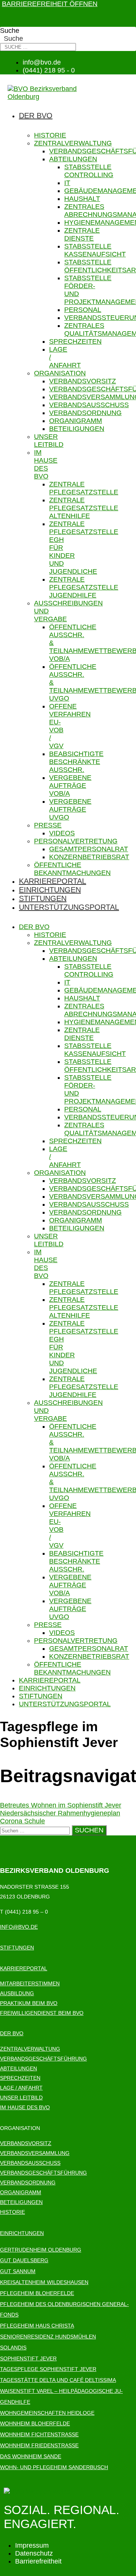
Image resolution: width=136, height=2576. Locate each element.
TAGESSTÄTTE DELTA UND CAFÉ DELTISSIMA (58, 2380)
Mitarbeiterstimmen (30, 1983)
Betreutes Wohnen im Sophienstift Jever (61, 1805)
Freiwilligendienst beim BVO (42, 2013)
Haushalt (82, 199)
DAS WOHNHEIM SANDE (31, 2456)
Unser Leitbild (49, 441)
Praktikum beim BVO (29, 2003)
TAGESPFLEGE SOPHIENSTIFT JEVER (48, 2369)
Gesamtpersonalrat (89, 849)
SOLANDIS (13, 2348)
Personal (83, 310)
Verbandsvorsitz (83, 381)
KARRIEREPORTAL (24, 1968)
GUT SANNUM (18, 2271)
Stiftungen (43, 898)
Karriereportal (53, 881)
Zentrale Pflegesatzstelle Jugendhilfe (84, 587)
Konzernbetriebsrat (89, 857)
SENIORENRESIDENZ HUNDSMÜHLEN (48, 2337)
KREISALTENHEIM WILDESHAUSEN (44, 2282)
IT (67, 183)
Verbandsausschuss (89, 405)
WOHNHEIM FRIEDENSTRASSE (39, 2445)
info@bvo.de (19, 1927)
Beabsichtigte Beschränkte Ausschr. (76, 762)
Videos (62, 833)
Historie (50, 135)
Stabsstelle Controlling (89, 171)
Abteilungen (73, 159)
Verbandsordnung (85, 413)
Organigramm (76, 421)
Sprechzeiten (75, 341)
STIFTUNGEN (17, 1948)
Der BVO (36, 116)
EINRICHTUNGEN (22, 2233)
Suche (10, 31)
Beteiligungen (77, 429)
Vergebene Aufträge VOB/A (70, 786)
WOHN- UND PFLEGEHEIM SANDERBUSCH (54, 2467)
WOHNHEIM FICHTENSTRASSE (39, 2434)
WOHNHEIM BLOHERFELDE (35, 2423)
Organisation (60, 373)
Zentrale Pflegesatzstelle (84, 488)
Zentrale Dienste (82, 234)
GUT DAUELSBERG (24, 2260)
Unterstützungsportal (69, 907)
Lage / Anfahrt (21, 2088)
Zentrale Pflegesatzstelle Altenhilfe (84, 508)
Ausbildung (17, 1993)
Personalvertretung (76, 841)
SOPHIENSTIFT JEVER (28, 2358)
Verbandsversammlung (35, 2153)
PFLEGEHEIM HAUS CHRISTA (37, 2326)
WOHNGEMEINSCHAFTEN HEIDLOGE (47, 2413)
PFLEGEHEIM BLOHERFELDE (37, 2293)
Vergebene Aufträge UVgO (70, 809)
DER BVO (12, 2033)
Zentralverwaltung (73, 143)
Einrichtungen (50, 890)
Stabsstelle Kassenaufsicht (95, 250)
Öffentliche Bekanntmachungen (72, 869)
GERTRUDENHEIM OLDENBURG (41, 2250)
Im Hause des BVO (46, 464)
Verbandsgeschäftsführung (43, 2059)
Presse (48, 825)
